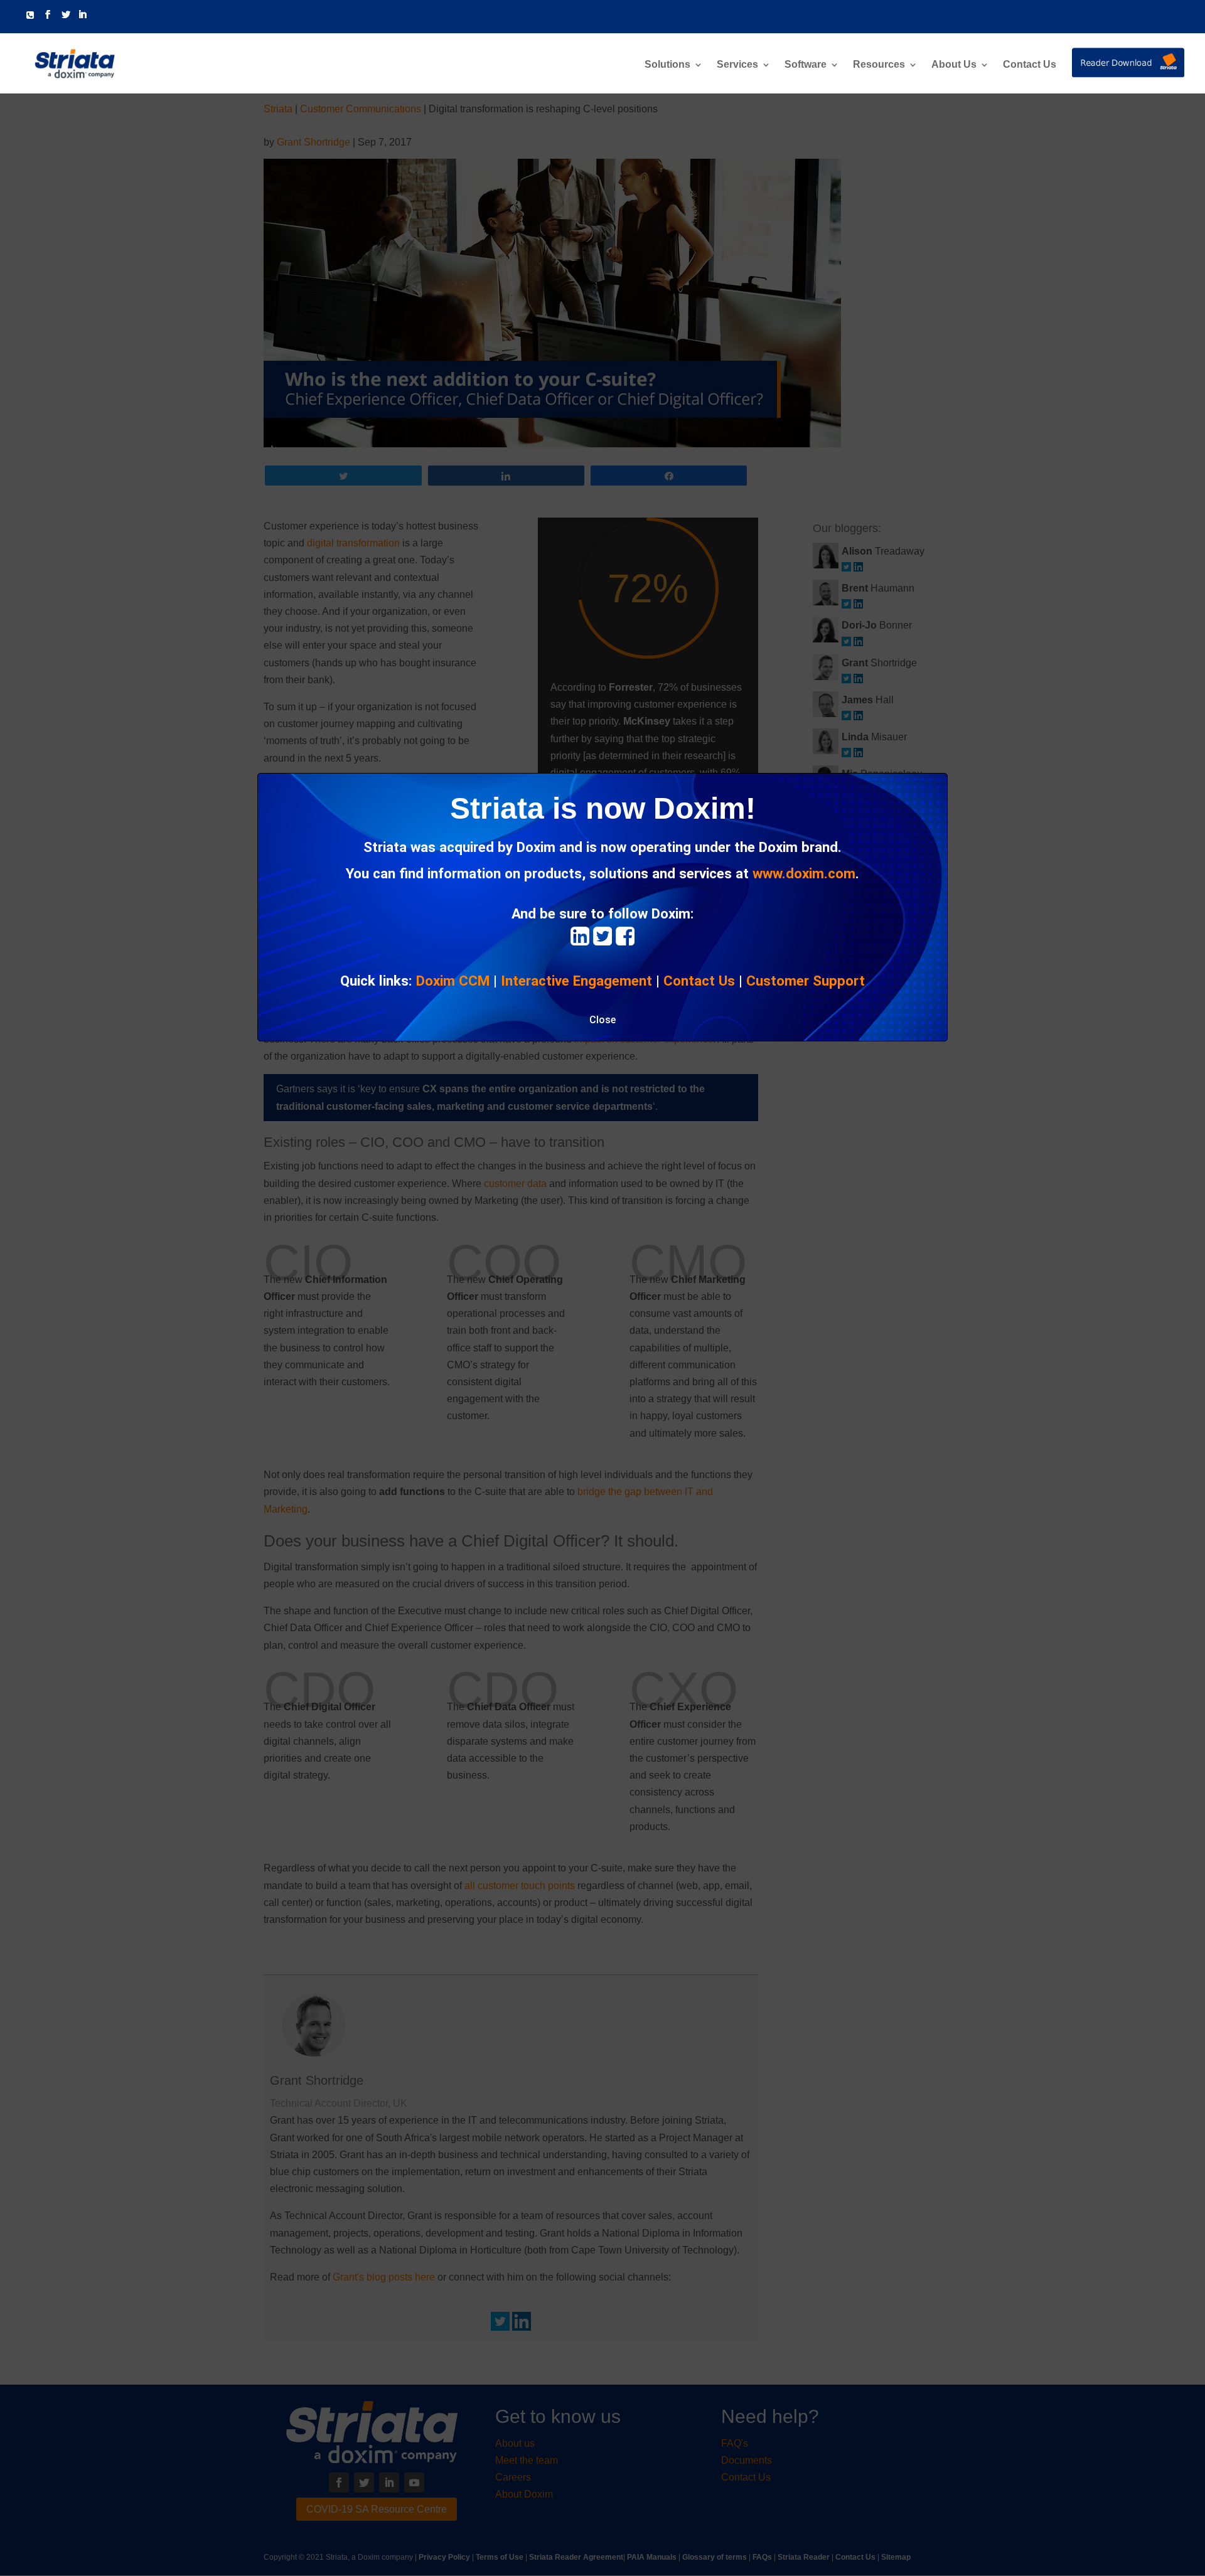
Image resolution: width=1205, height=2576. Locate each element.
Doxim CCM (453, 981)
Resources (879, 65)
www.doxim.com (804, 873)
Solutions (667, 65)
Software (806, 65)
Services (737, 65)
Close (602, 1020)
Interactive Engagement (576, 981)
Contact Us (1030, 65)
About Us (954, 65)
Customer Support (806, 981)
